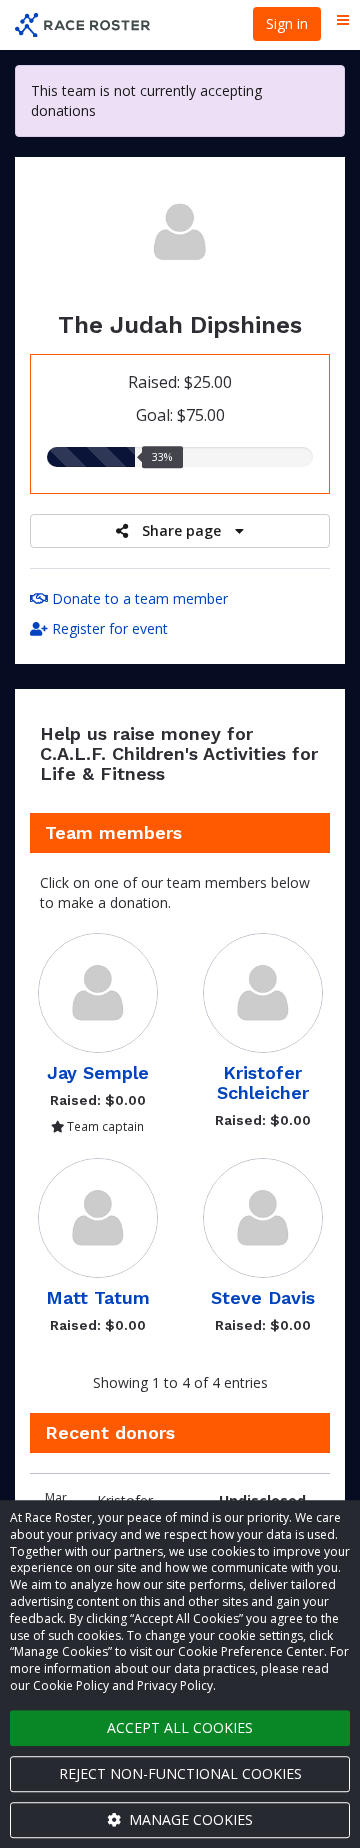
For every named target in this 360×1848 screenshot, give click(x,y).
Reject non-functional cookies (180, 1773)
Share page (181, 530)
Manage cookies (189, 1819)
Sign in (287, 23)
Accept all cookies (180, 1727)
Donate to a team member (138, 598)
